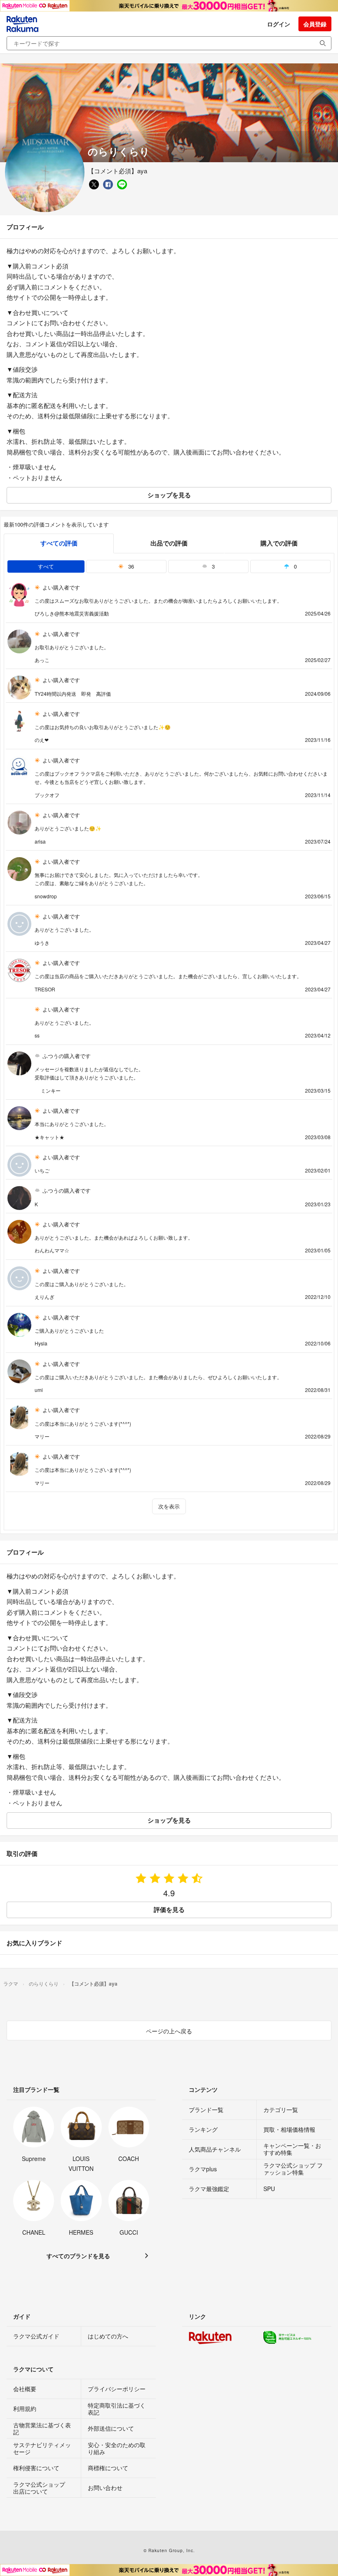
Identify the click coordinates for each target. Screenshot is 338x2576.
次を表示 (169, 1506)
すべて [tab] (46, 566)
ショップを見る (169, 495)
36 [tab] (130, 566)
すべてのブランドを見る (78, 2256)
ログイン (279, 24)
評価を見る (169, 1909)
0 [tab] (295, 566)
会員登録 (315, 24)
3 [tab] (212, 566)
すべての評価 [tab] (59, 543)
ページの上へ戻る (169, 2031)
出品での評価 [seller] (169, 543)
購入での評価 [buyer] (279, 543)
